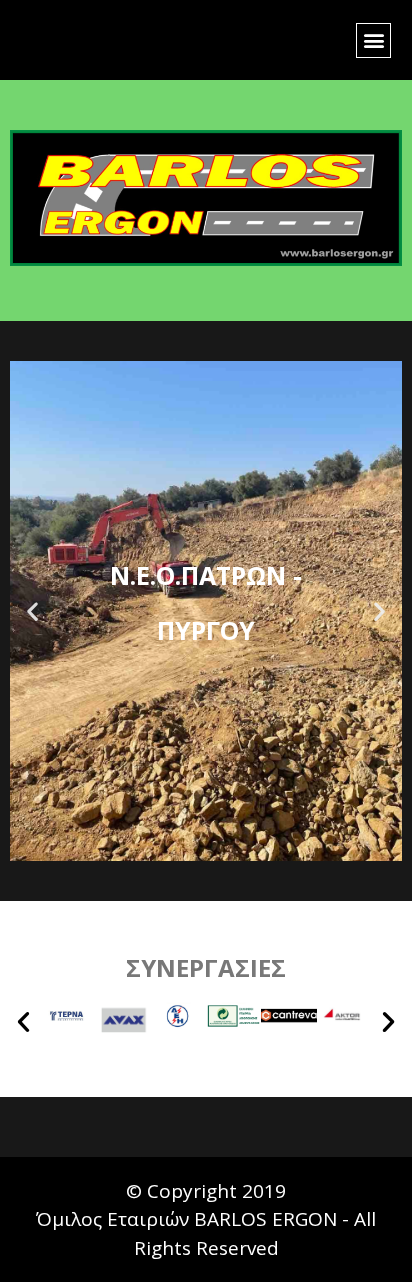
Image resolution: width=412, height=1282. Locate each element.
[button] (373, 40)
